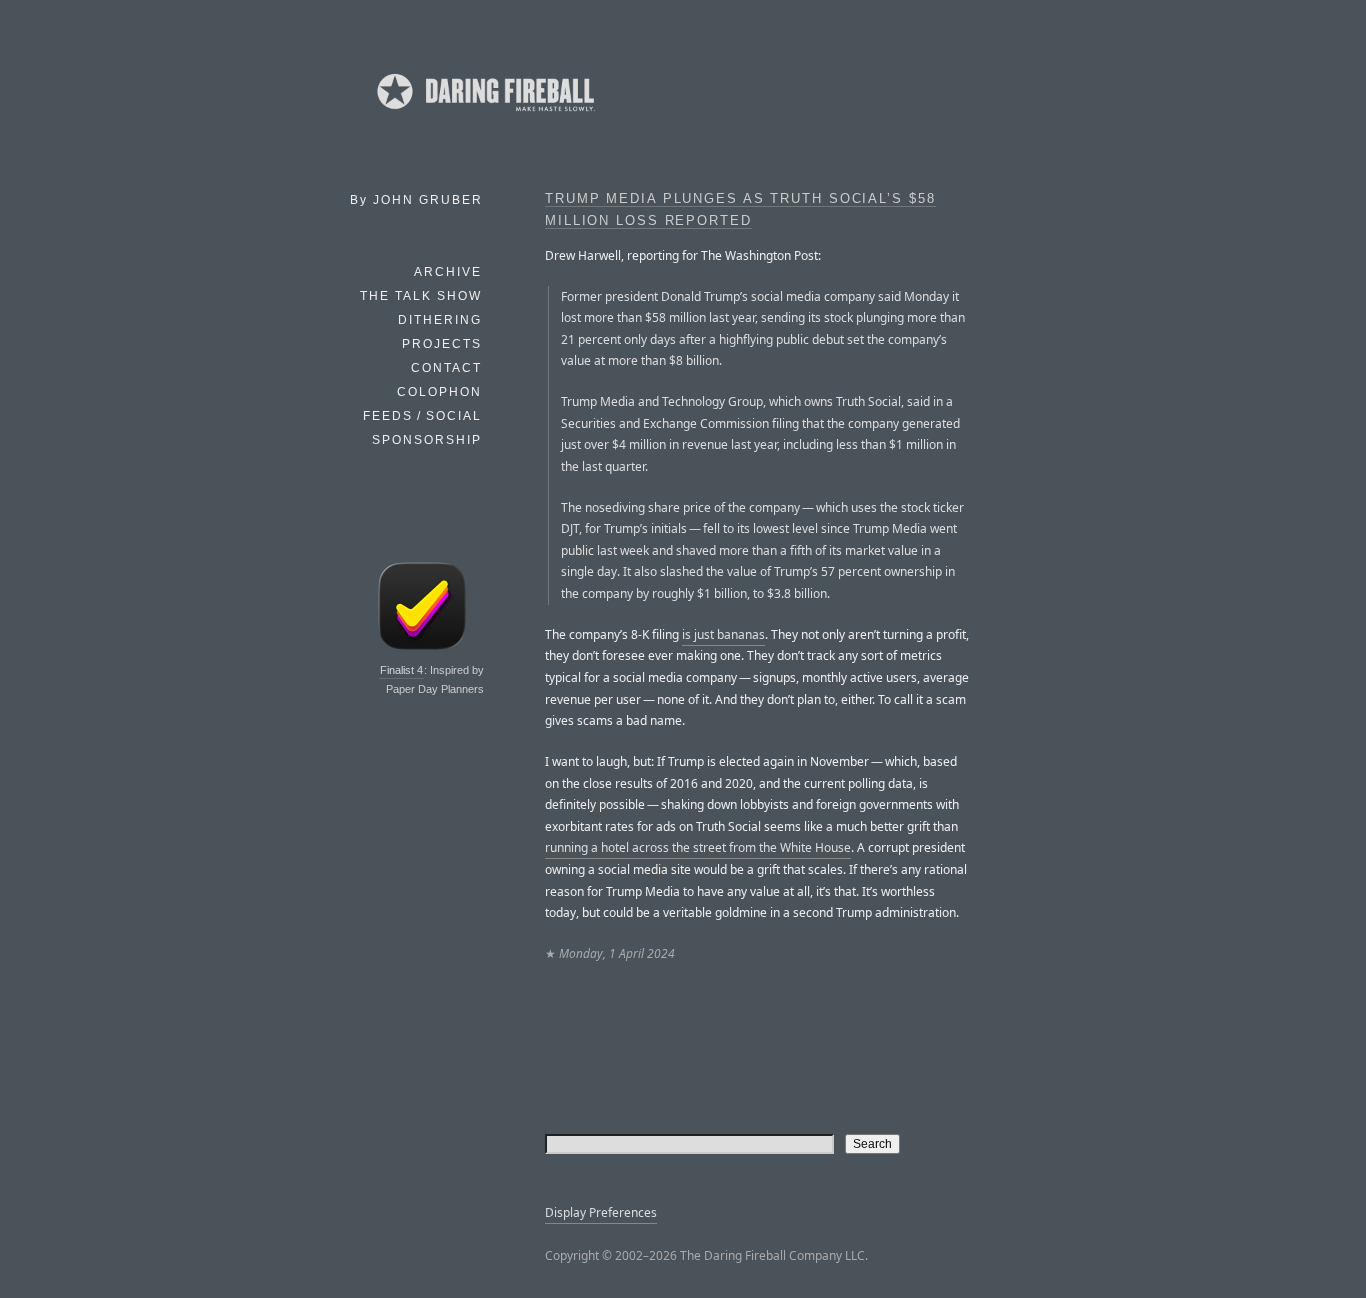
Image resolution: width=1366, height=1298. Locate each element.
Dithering (440, 320)
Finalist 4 (401, 670)
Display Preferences (601, 1212)
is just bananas (723, 634)
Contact (446, 368)
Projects (442, 344)
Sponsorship (427, 440)
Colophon (439, 392)
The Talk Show (421, 296)
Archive (448, 272)
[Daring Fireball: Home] (484, 115)
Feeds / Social (422, 416)
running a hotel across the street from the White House (698, 847)
